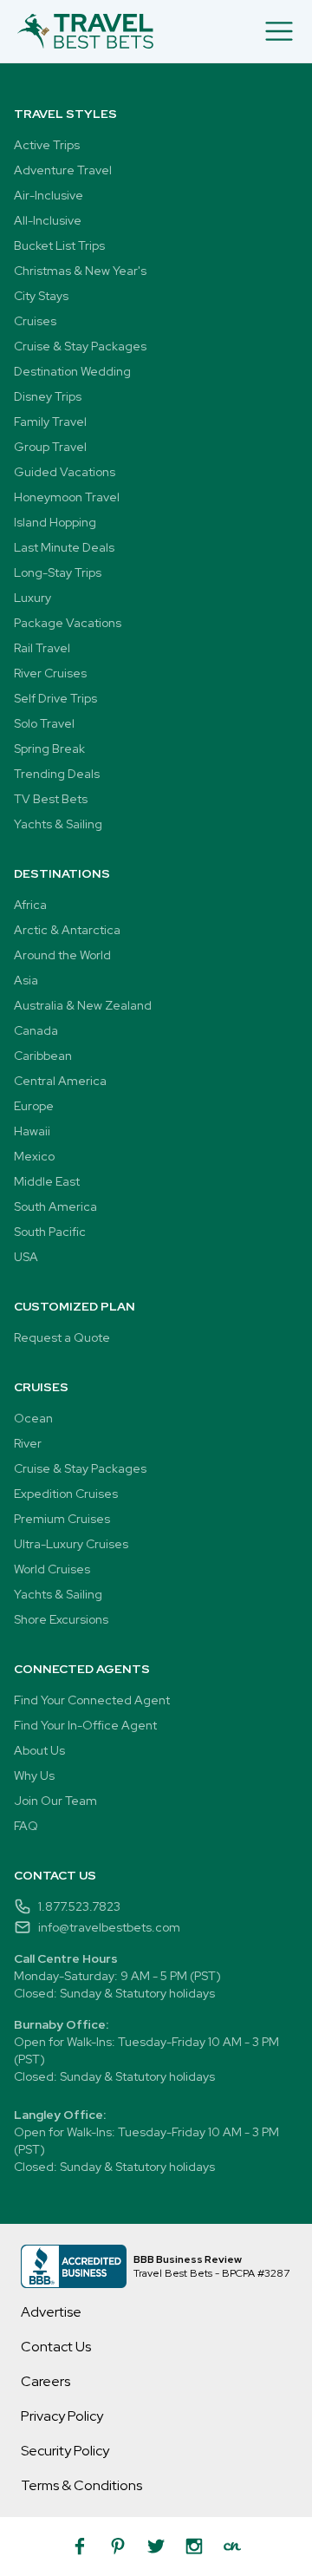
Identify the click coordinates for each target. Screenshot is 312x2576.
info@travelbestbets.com (109, 1927)
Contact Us (56, 2347)
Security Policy (65, 2451)
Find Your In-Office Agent (85, 1725)
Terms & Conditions (81, 2485)
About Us (39, 1750)
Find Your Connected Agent (92, 1700)
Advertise (51, 2312)
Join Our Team (55, 1801)
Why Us (34, 1775)
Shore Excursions (61, 1619)
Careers (45, 2381)
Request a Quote (62, 1337)
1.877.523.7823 (79, 1906)
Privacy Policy (62, 2416)
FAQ (26, 1826)
